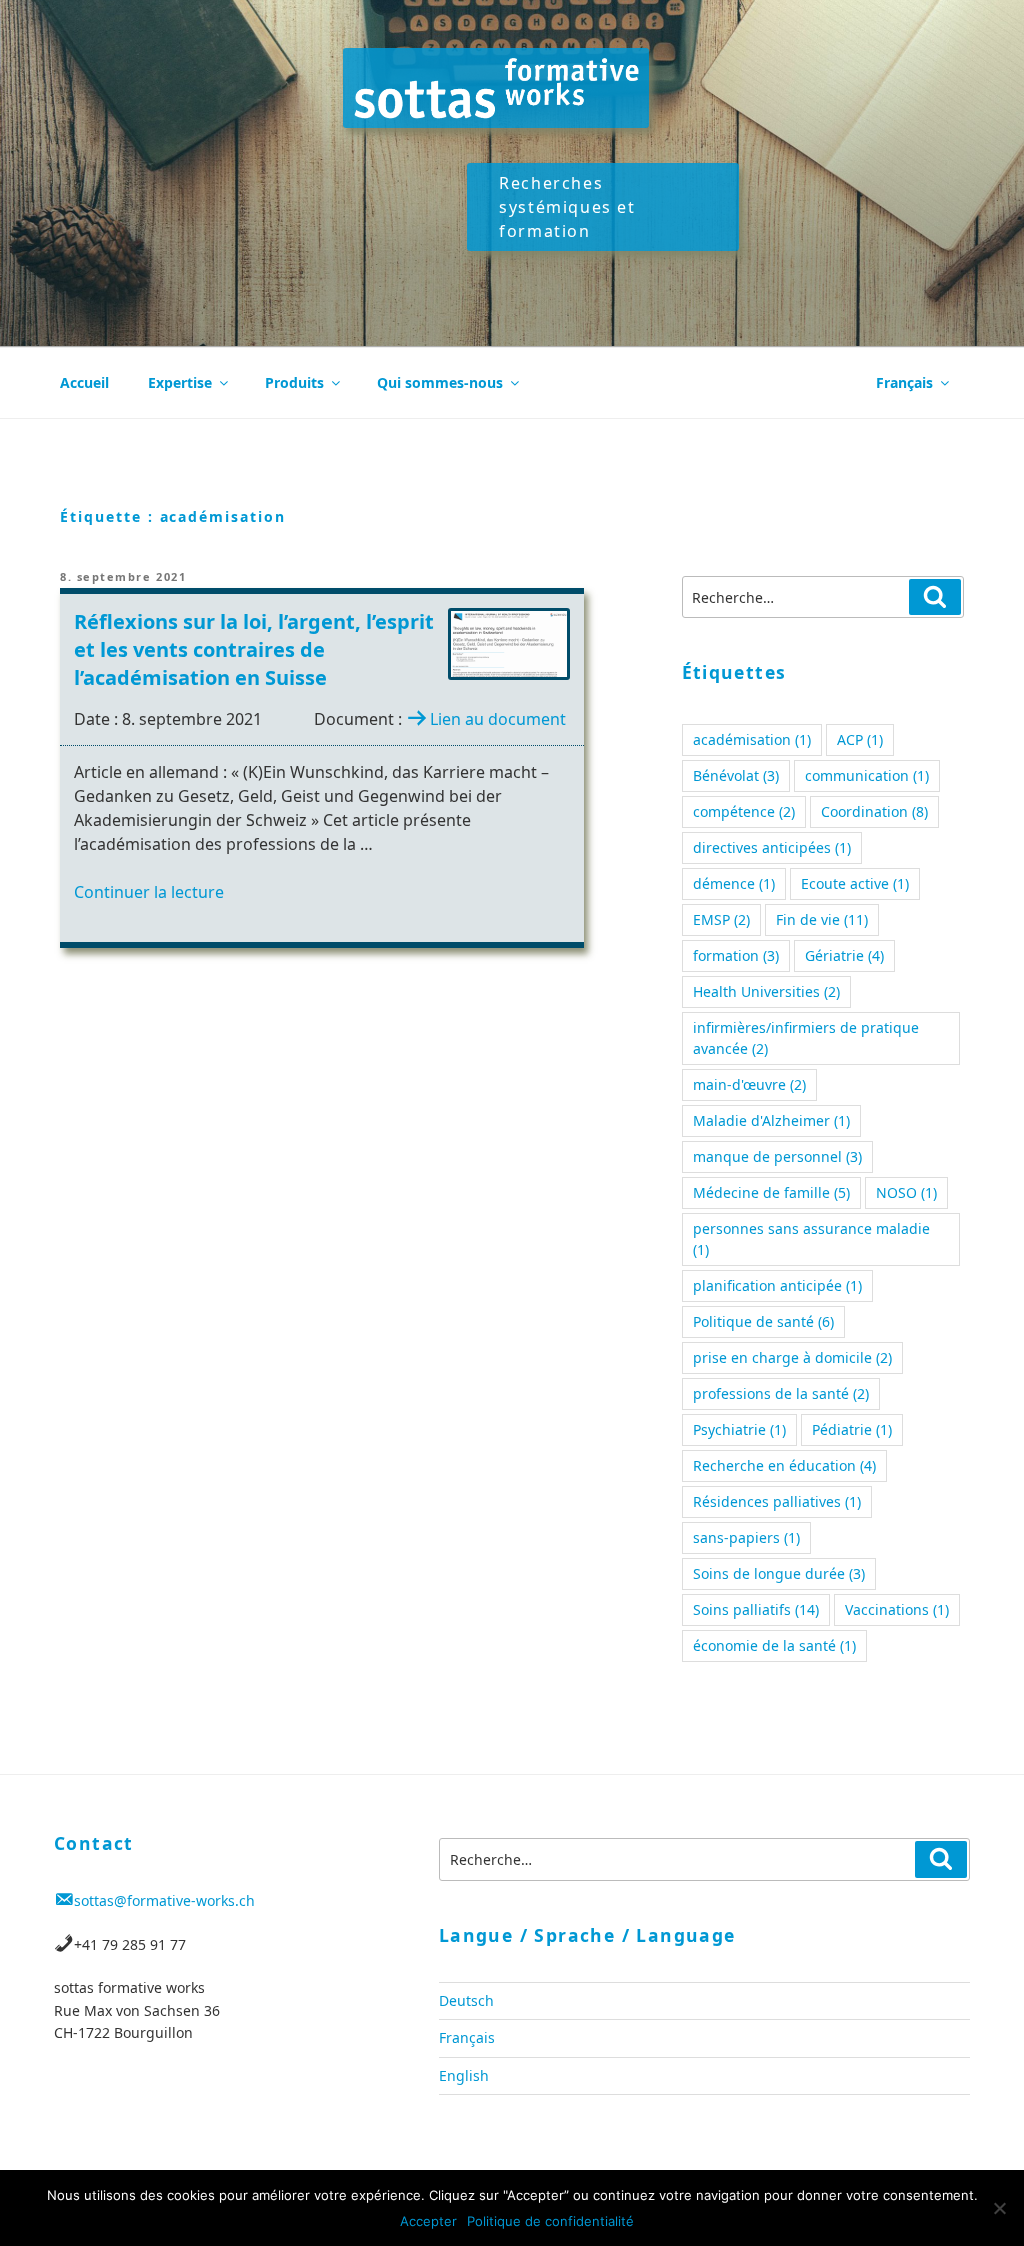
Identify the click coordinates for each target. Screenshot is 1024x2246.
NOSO (906, 1192)
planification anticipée (777, 1285)
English (464, 2075)
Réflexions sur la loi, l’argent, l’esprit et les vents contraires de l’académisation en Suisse (254, 649)
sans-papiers (746, 1537)
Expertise (180, 382)
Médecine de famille (771, 1192)
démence (734, 883)
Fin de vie (822, 919)
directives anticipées (772, 847)
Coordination (874, 811)
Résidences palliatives (777, 1501)
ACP (860, 739)
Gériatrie (844, 955)
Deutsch (466, 2000)
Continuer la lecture (149, 892)
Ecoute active (855, 883)
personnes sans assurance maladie (811, 1239)
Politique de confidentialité (550, 2221)
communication (867, 775)
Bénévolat (736, 775)
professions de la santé (781, 1393)
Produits (294, 382)
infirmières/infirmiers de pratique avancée (806, 1038)
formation (736, 955)
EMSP (721, 919)
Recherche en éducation (784, 1465)
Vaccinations (897, 1609)
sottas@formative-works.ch (164, 1900)
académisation (752, 739)
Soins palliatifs (756, 1609)
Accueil (84, 382)
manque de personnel (777, 1156)
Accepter (428, 2221)
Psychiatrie (739, 1429)
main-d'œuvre (749, 1084)
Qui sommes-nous (440, 382)
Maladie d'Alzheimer (771, 1120)
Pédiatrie (852, 1429)
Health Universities (766, 991)
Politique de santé (763, 1321)
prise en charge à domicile (792, 1357)
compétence (744, 811)
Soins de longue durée (779, 1573)
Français (904, 382)
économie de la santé (774, 1645)
